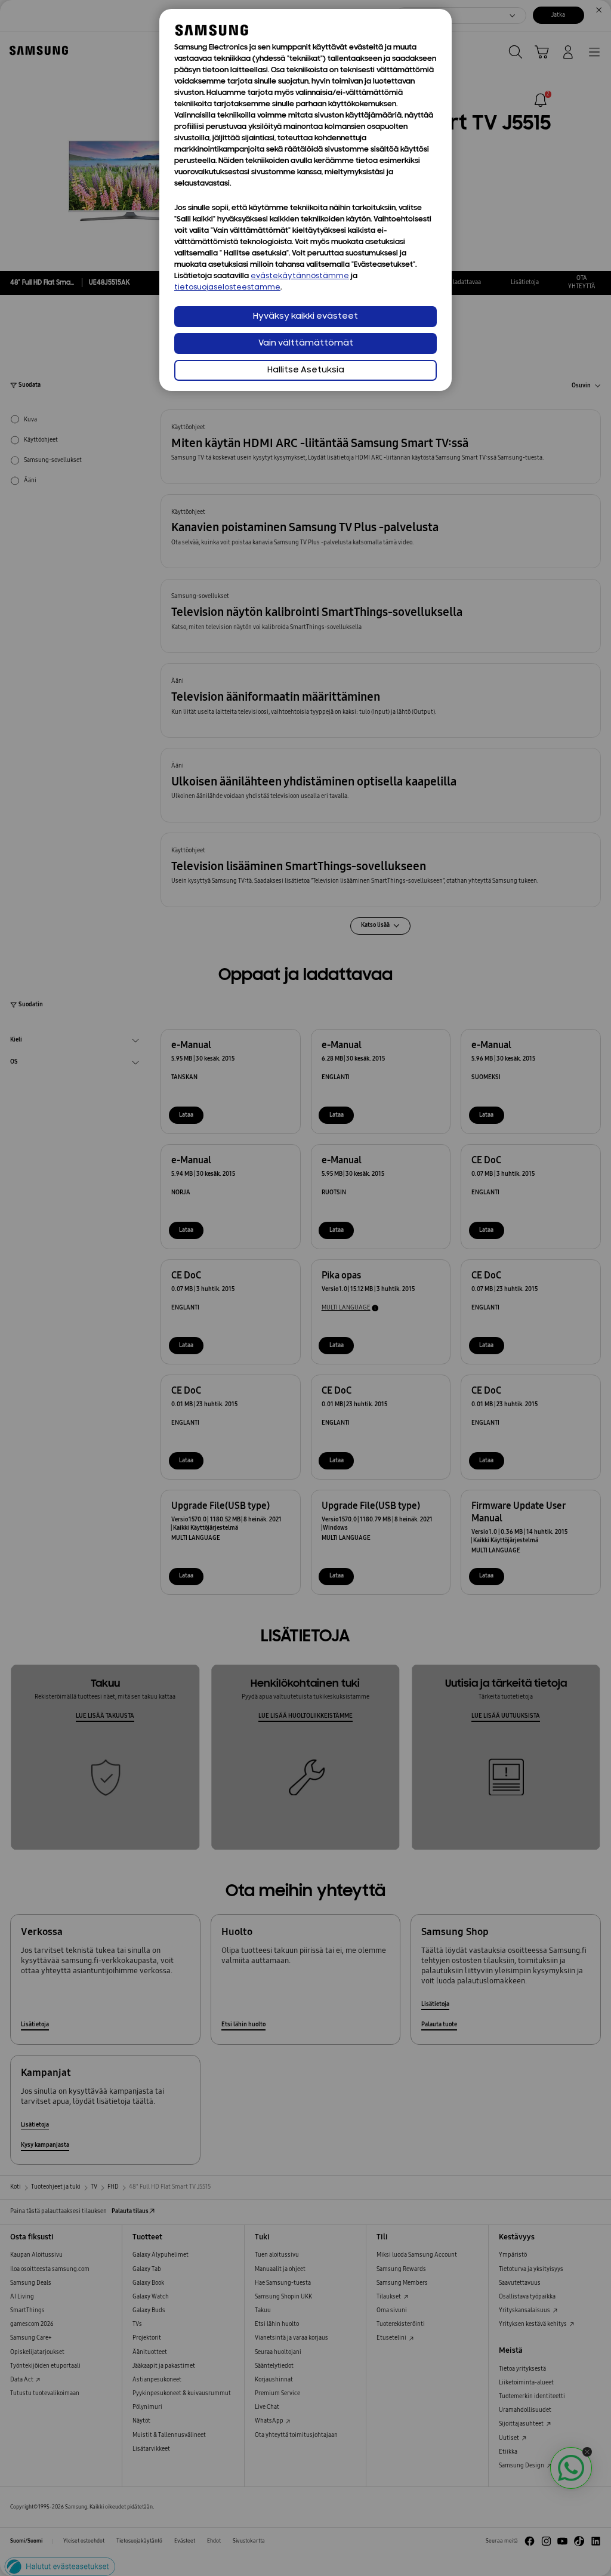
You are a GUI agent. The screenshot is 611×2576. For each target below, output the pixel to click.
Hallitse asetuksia (306, 370)
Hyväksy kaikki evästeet (305, 317)
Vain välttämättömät (306, 343)
